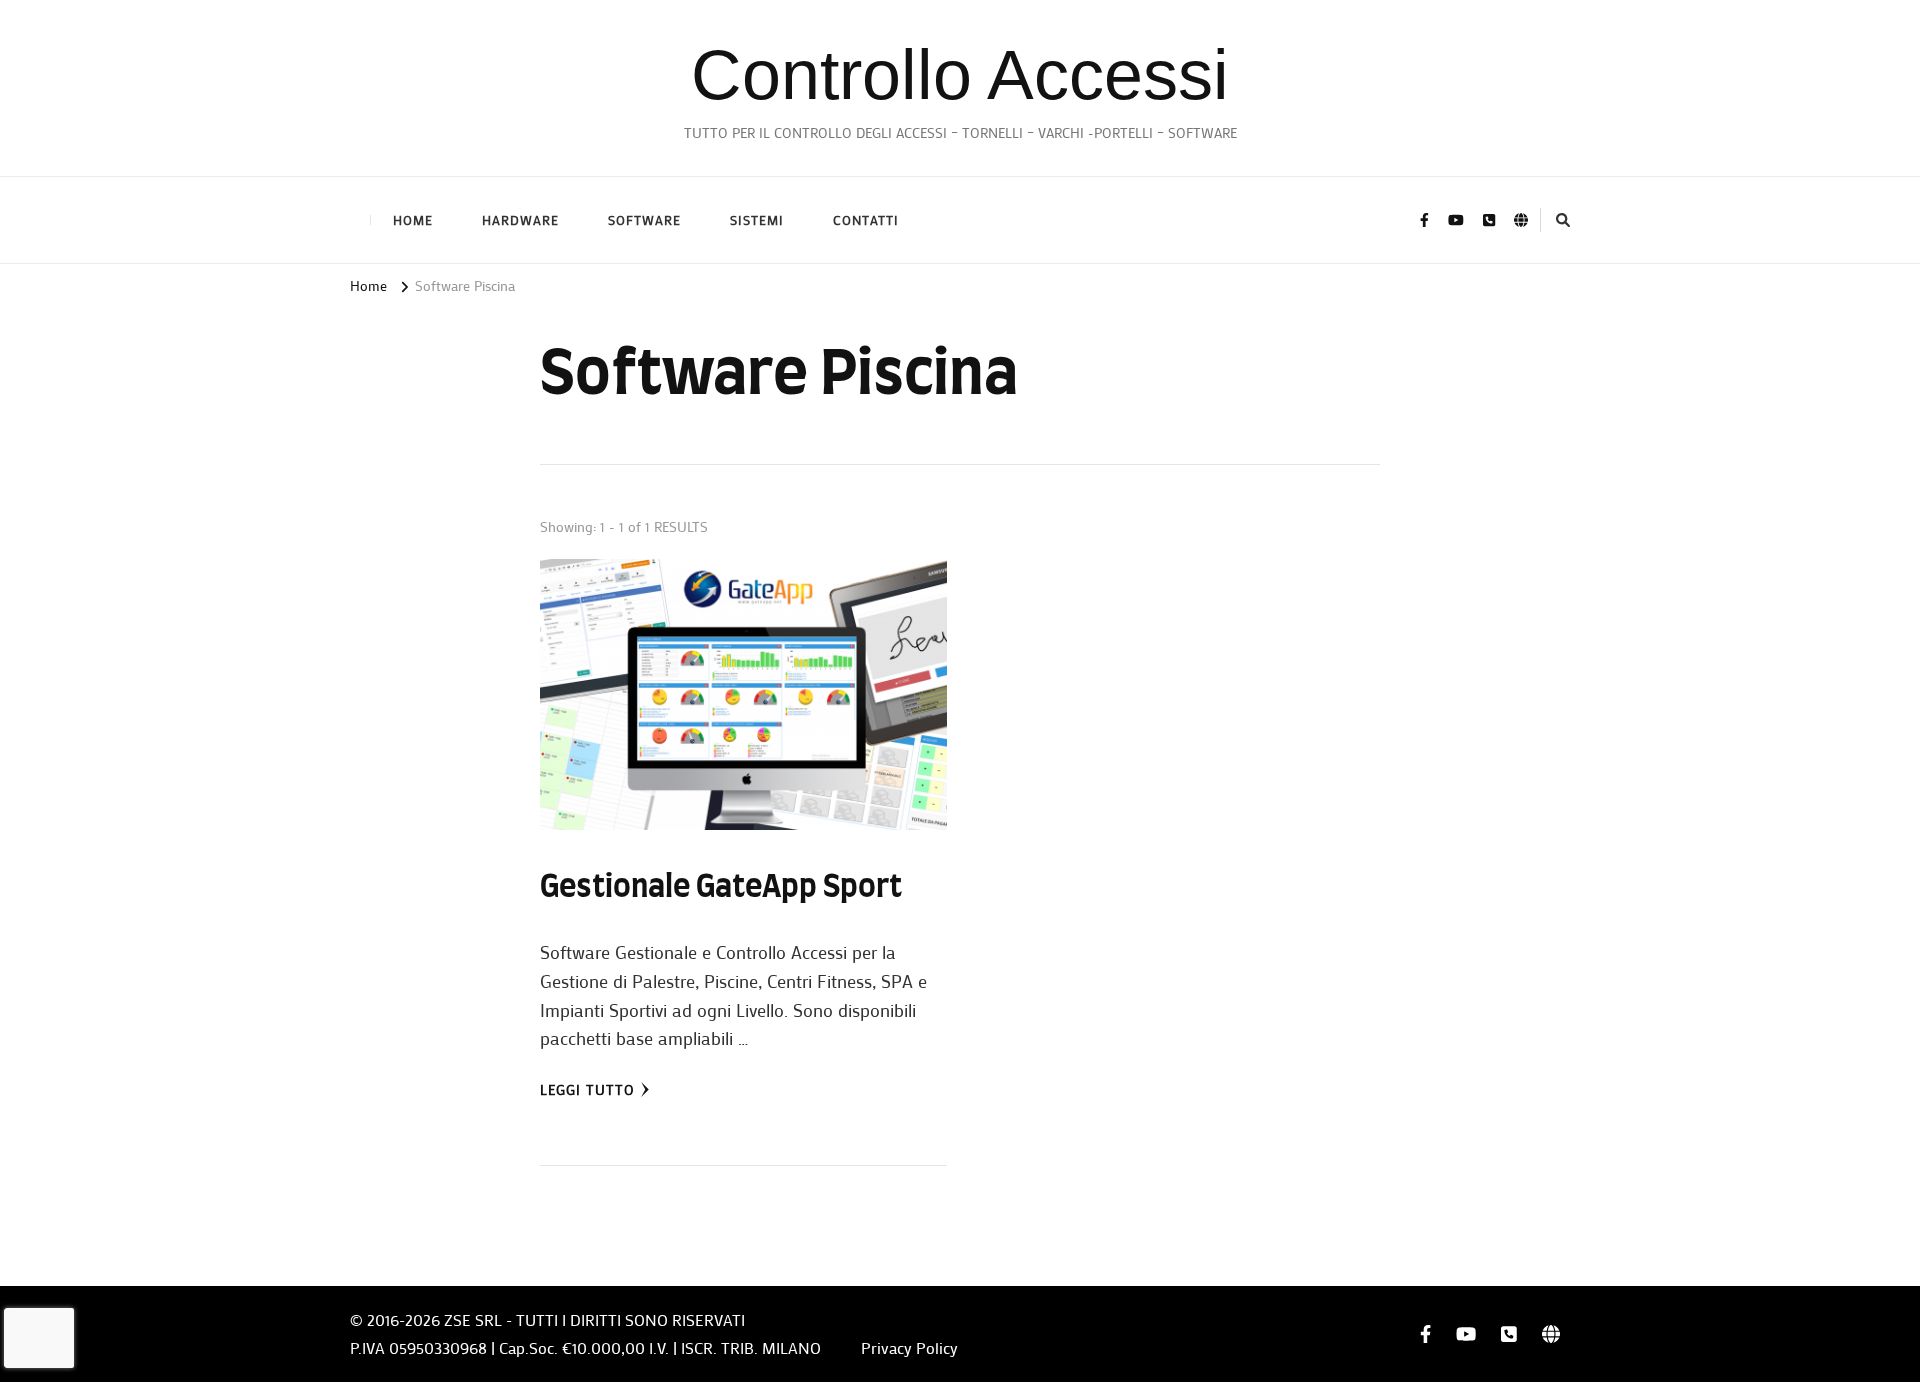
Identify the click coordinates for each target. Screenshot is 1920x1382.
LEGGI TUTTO (587, 1089)
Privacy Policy (909, 1347)
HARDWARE (520, 219)
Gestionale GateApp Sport (721, 888)
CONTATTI (866, 219)
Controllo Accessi (960, 75)
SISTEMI (757, 219)
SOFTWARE (644, 219)
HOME (413, 219)
